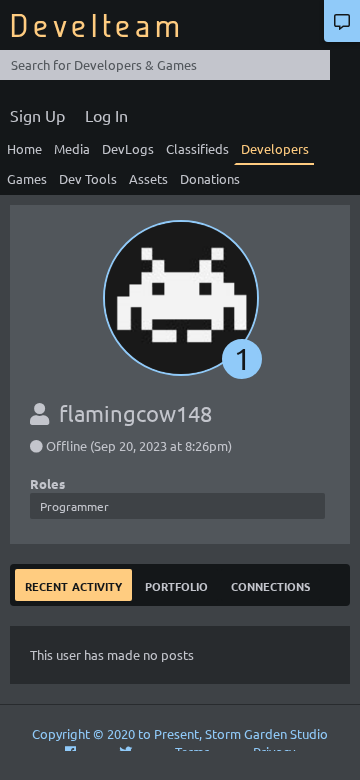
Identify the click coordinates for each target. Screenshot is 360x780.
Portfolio (176, 584)
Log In (106, 115)
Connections (270, 584)
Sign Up (37, 115)
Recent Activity (73, 584)
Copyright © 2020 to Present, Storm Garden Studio (180, 733)
